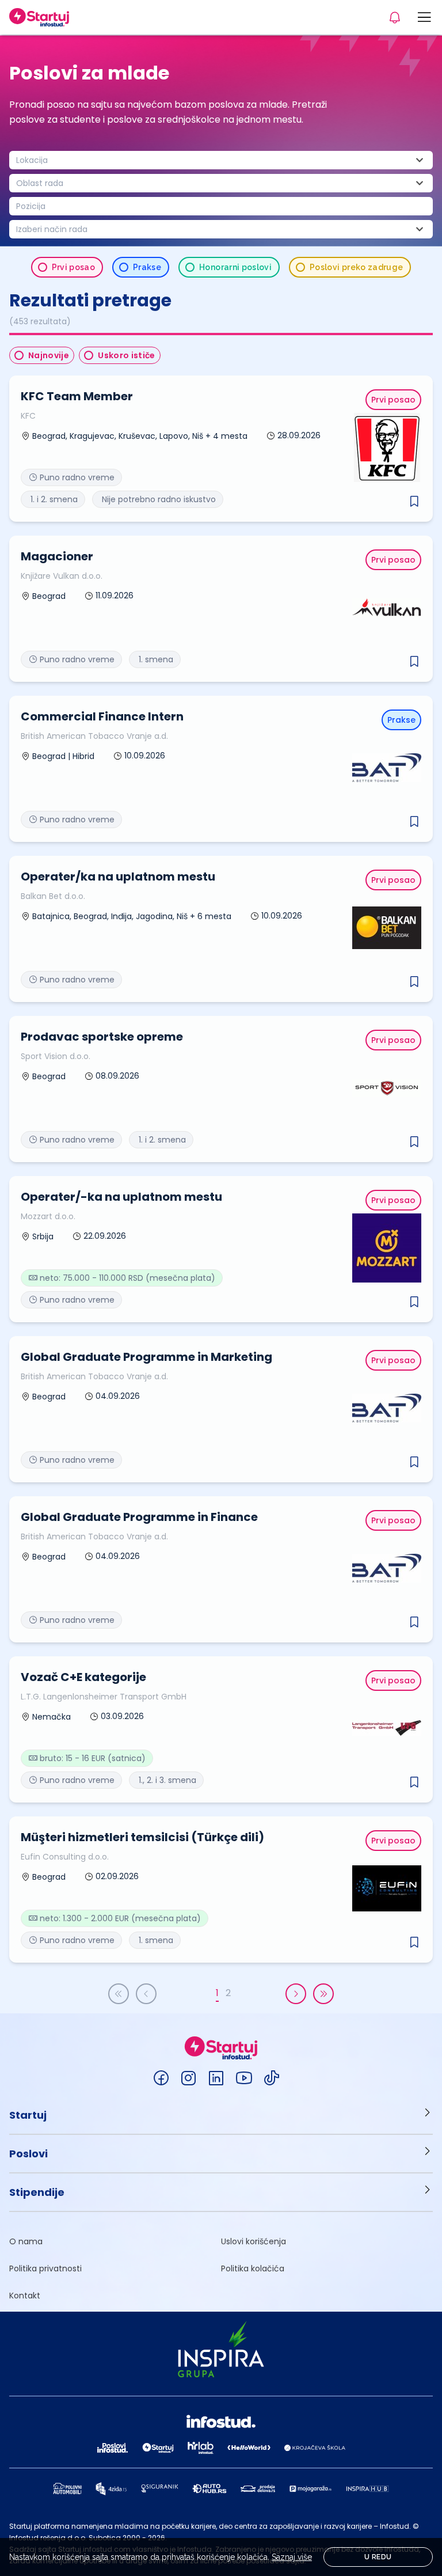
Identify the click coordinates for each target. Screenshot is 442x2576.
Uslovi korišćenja (254, 2241)
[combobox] (221, 160)
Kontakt (25, 2296)
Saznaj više (292, 2557)
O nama (26, 2241)
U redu (378, 2557)
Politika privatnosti (45, 2268)
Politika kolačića (253, 2268)
